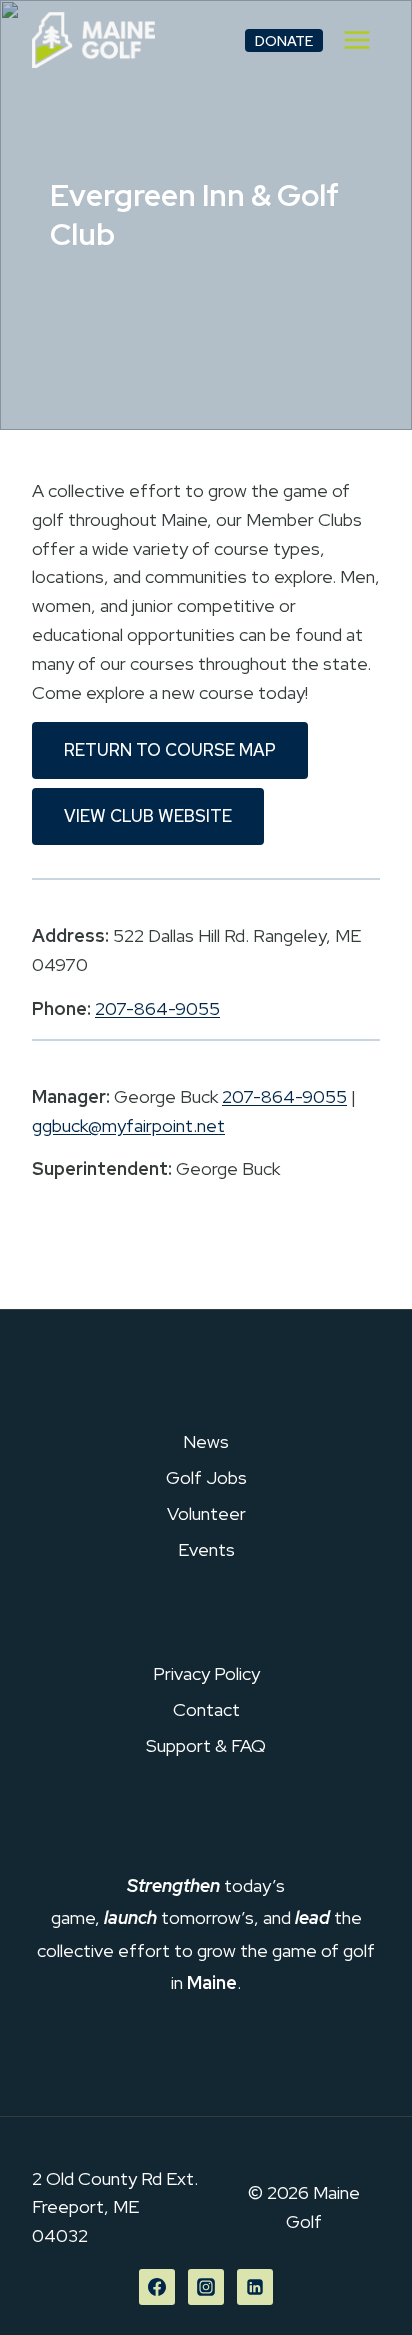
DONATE (284, 40)
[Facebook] (157, 2287)
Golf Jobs (206, 1477)
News (206, 1441)
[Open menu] (356, 39)
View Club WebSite (148, 816)
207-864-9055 (157, 1008)
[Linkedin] (255, 2287)
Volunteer (206, 1513)
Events (206, 1549)
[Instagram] (206, 2287)
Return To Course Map (170, 750)
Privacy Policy (206, 1673)
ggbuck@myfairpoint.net (128, 1125)
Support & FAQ (206, 1745)
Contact (206, 1709)
